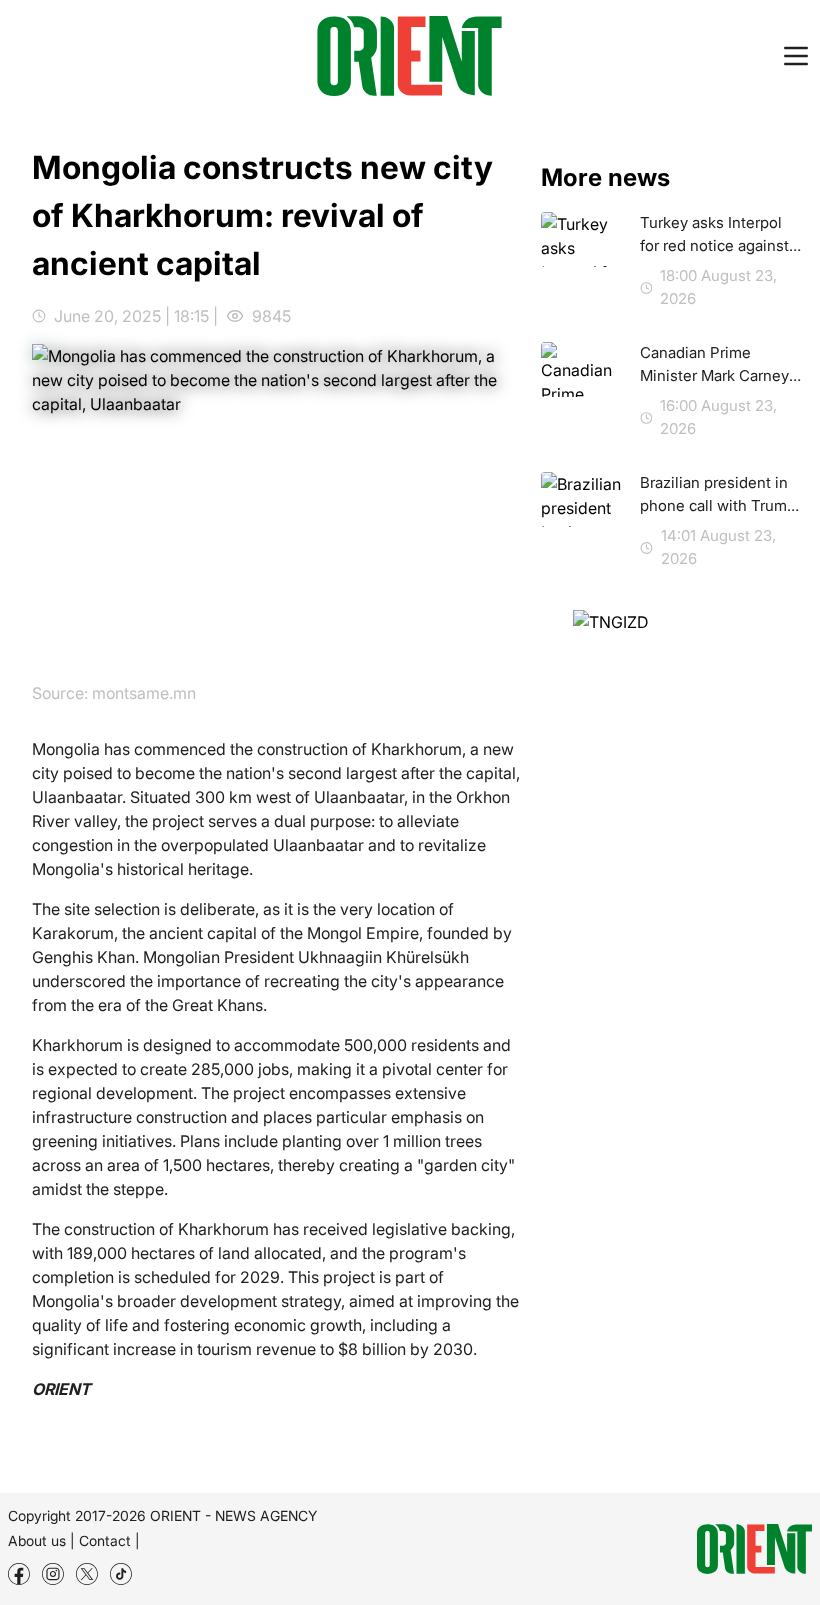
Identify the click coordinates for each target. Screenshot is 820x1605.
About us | (41, 1540)
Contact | (109, 1540)
